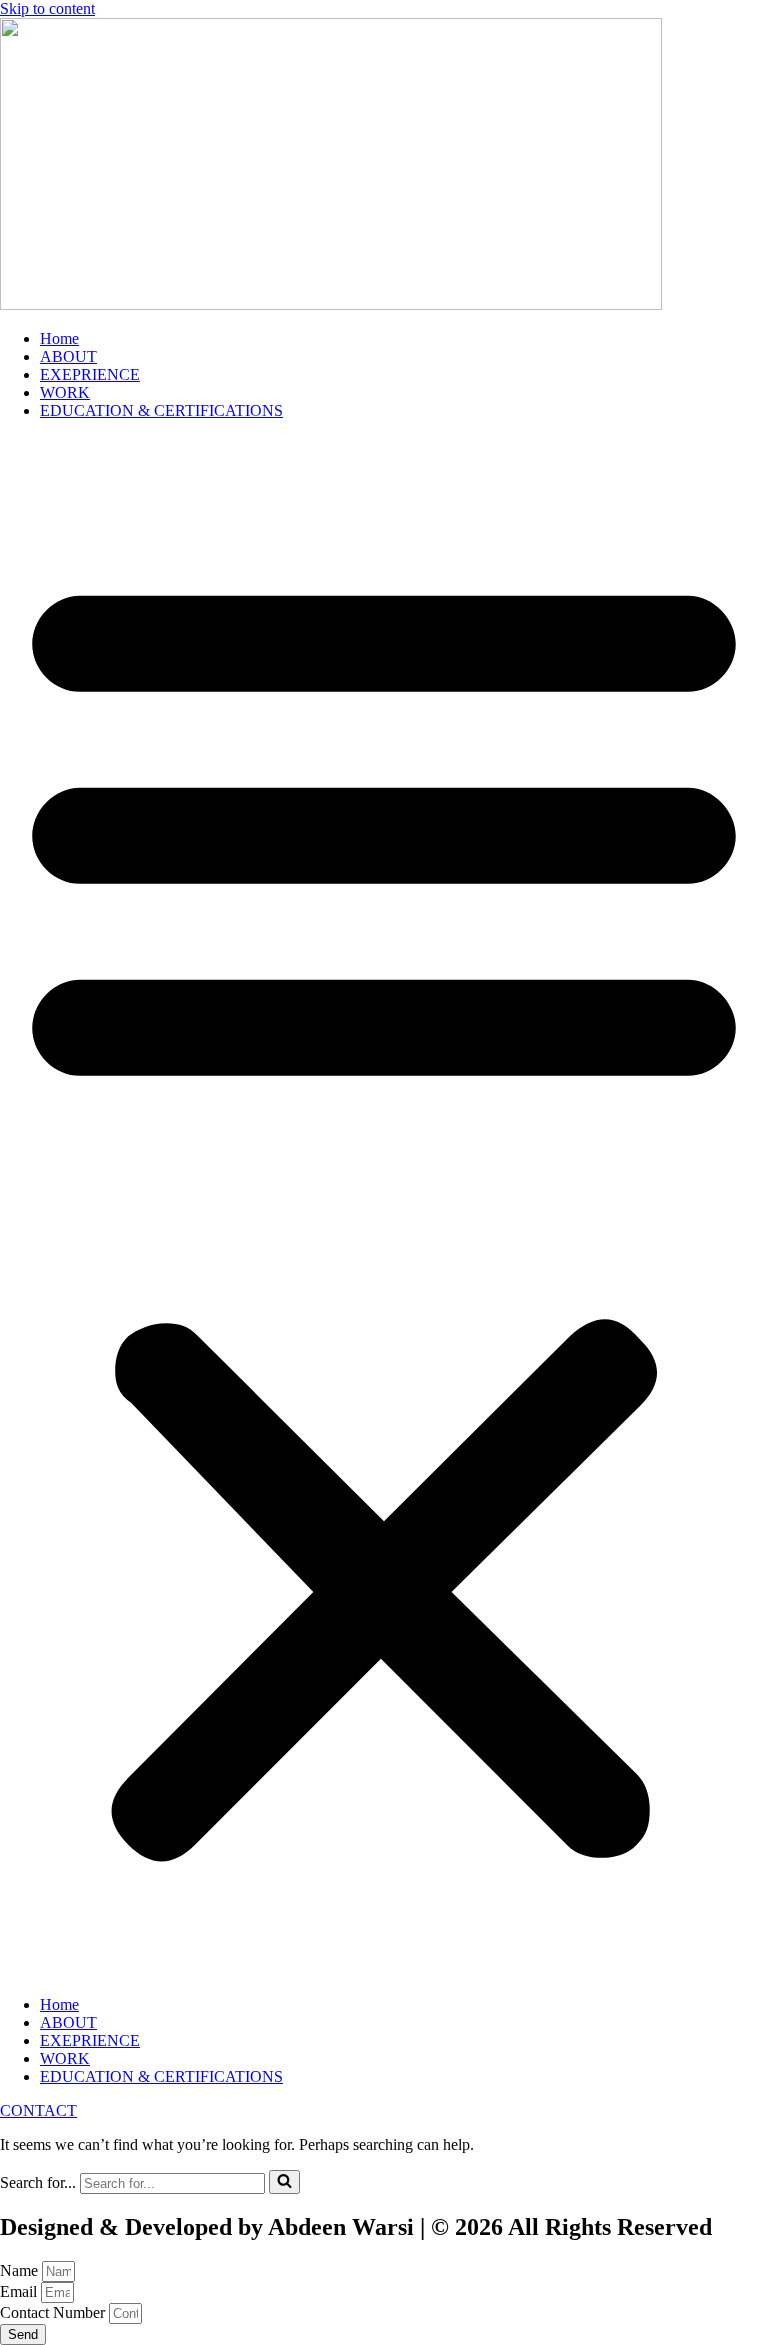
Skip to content (47, 8)
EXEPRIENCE (90, 374)
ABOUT (68, 356)
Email (20, 2291)
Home (59, 338)
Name (21, 2270)
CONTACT (38, 2110)
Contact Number (54, 2312)
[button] (384, 1208)
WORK (65, 392)
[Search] (284, 2182)
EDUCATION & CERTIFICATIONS (161, 410)
